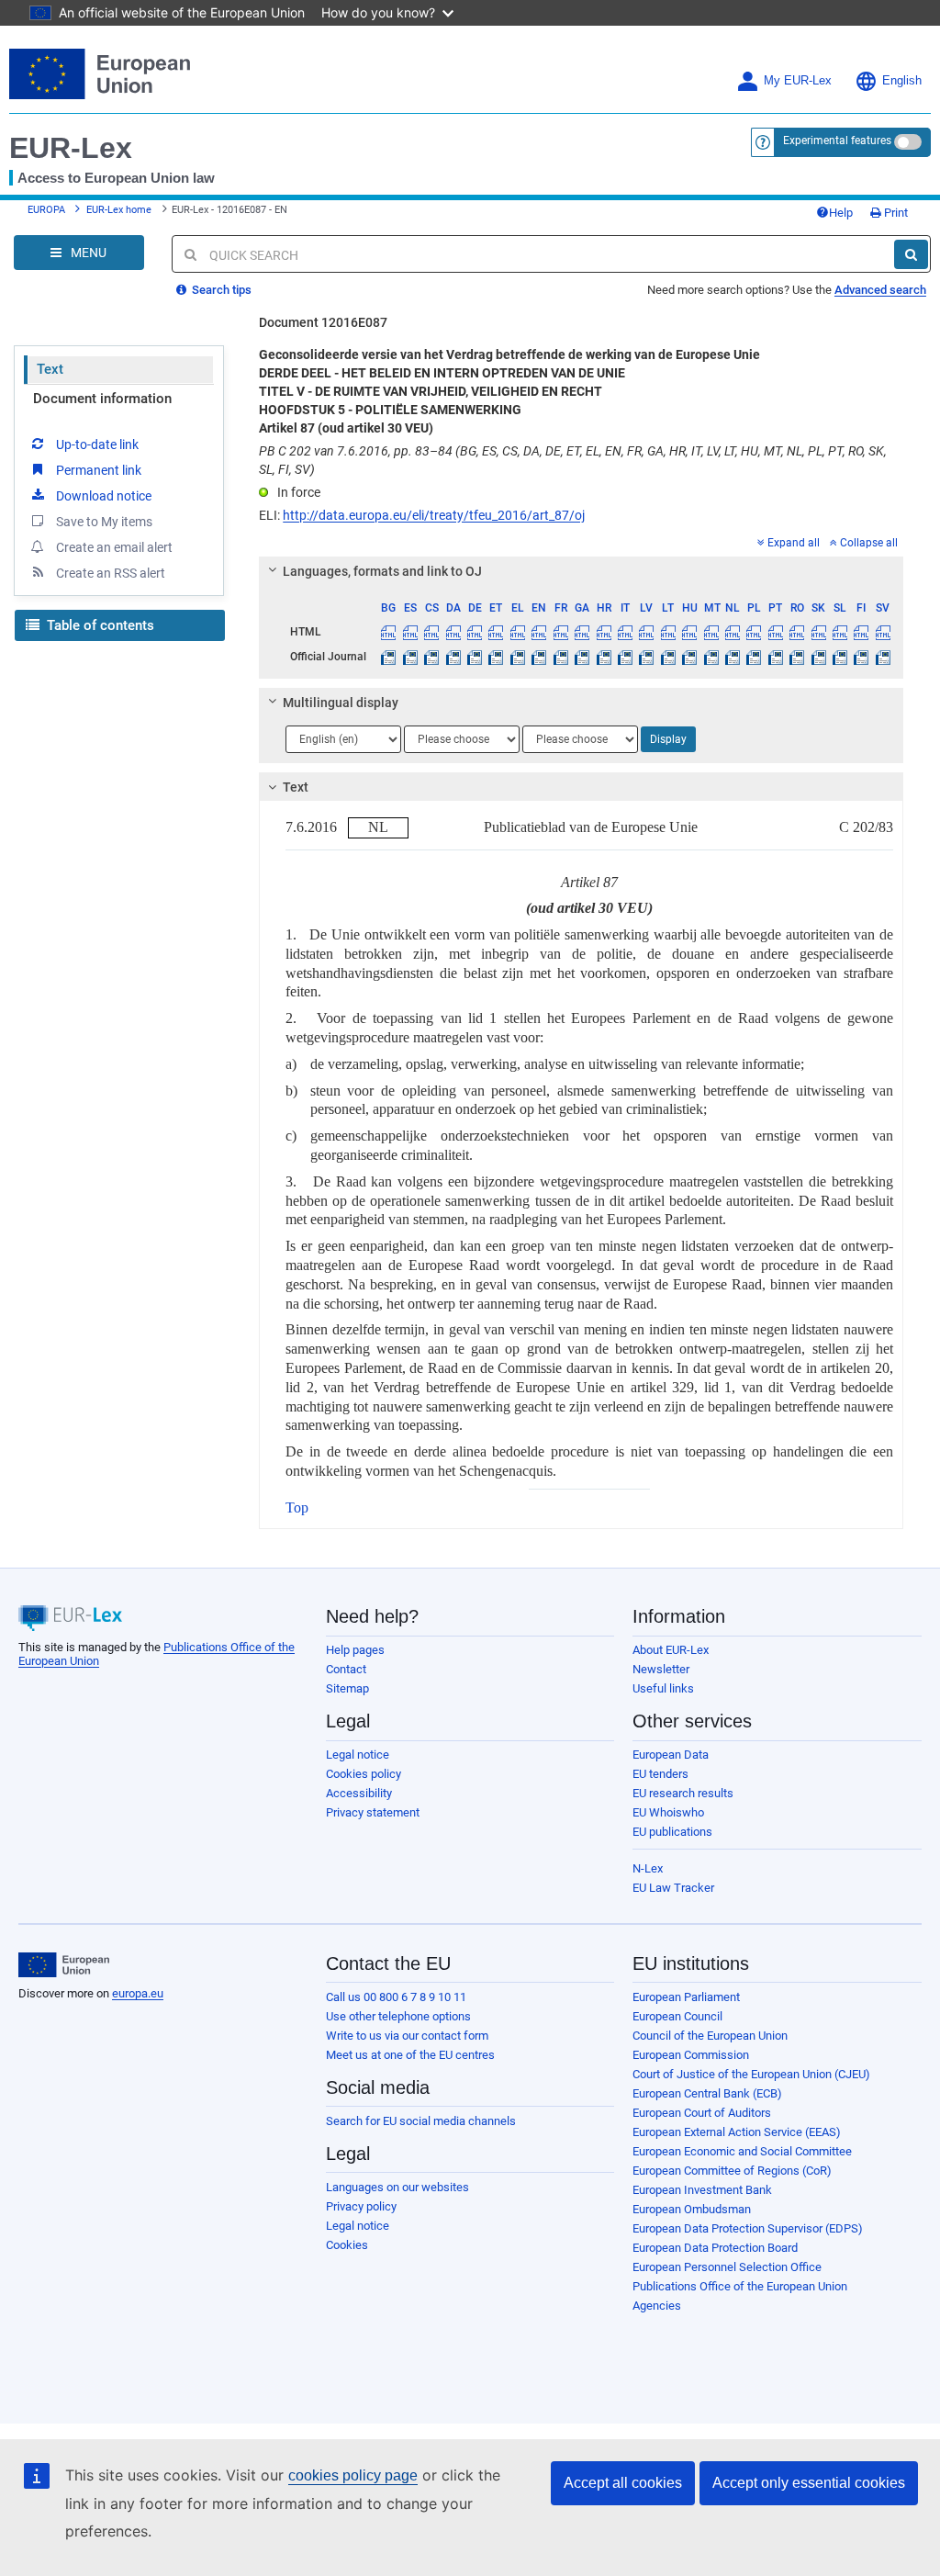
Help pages (355, 1650)
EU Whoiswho (668, 1812)
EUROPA (46, 210)
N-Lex (648, 1868)
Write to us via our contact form (407, 2036)
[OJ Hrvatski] (603, 657)
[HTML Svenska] (883, 632)
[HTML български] (388, 632)
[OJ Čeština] (431, 657)
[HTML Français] (561, 632)
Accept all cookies (623, 2483)
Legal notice (358, 1755)
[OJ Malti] (711, 657)
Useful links (663, 1688)
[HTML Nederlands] (733, 632)
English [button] (902, 81)
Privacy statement (373, 1812)
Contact (346, 1669)
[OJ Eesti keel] (496, 657)
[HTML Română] (797, 632)
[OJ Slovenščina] (840, 657)
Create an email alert (114, 547)
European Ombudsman (692, 2209)
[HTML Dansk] (453, 632)
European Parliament (686, 1997)
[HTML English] (539, 632)
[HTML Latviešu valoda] (646, 632)
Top (297, 1507)
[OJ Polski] (754, 657)
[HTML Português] (776, 632)
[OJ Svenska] (883, 657)
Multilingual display (341, 703)
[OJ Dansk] (453, 657)
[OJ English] (539, 657)
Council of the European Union (710, 2036)
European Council (677, 2016)
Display (668, 739)
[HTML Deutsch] (475, 632)
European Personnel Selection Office (727, 2267)
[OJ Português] (776, 657)
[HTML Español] (410, 632)
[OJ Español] (410, 657)
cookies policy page (353, 2475)
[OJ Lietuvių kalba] (668, 657)
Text (50, 369)
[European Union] (64, 1965)
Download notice (104, 496)
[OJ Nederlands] (733, 657)
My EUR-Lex (798, 81)
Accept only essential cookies (809, 2483)
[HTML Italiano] (625, 632)
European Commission (691, 2055)
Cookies (347, 2245)
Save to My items (104, 522)
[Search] (911, 254)
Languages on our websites (397, 2187)
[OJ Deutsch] (475, 657)
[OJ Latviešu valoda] (646, 657)
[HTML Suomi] (861, 632)
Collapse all (869, 543)
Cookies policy (364, 1774)
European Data (671, 1755)
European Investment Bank (702, 2190)
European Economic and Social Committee (742, 2151)
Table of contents (99, 625)
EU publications (672, 1832)
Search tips (220, 290)
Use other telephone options (398, 2016)
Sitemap (347, 1688)
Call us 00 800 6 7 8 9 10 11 (396, 1997)
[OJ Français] (561, 657)
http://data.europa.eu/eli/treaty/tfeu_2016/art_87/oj (434, 515)
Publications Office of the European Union (740, 2286)
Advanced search (880, 290)
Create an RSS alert (111, 573)
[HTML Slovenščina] (840, 632)
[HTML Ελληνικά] (518, 632)
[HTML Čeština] (431, 632)
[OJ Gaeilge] (582, 657)
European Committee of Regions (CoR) (732, 2171)
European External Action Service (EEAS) (737, 2132)
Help (841, 213)
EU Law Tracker (673, 1888)
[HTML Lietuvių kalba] (668, 632)
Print (895, 213)
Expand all (794, 543)
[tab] (581, 571)
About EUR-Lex (671, 1650)
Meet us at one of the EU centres (410, 2055)
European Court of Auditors (702, 2113)
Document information (102, 399)
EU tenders (660, 1774)
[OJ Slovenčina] (818, 657)
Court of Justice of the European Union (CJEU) (751, 2074)
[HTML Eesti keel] (496, 632)
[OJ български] (388, 657)
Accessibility (359, 1793)
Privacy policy (361, 2206)
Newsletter (661, 1669)
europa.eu (138, 1993)
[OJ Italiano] (625, 657)
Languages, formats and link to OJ (382, 571)
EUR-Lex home (119, 210)
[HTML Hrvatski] (603, 632)
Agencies (657, 2306)
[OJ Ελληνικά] (518, 657)
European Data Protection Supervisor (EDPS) (748, 2228)
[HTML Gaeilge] (582, 632)
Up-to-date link (97, 444)
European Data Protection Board (715, 2248)
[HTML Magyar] (689, 632)
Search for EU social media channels (421, 2121)
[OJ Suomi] (861, 657)
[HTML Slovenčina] (818, 632)
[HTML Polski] (754, 632)
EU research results (683, 1793)
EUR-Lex (71, 148)
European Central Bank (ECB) (707, 2093)
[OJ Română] (797, 657)
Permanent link (99, 470)
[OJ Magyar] (689, 657)
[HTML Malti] (711, 632)
